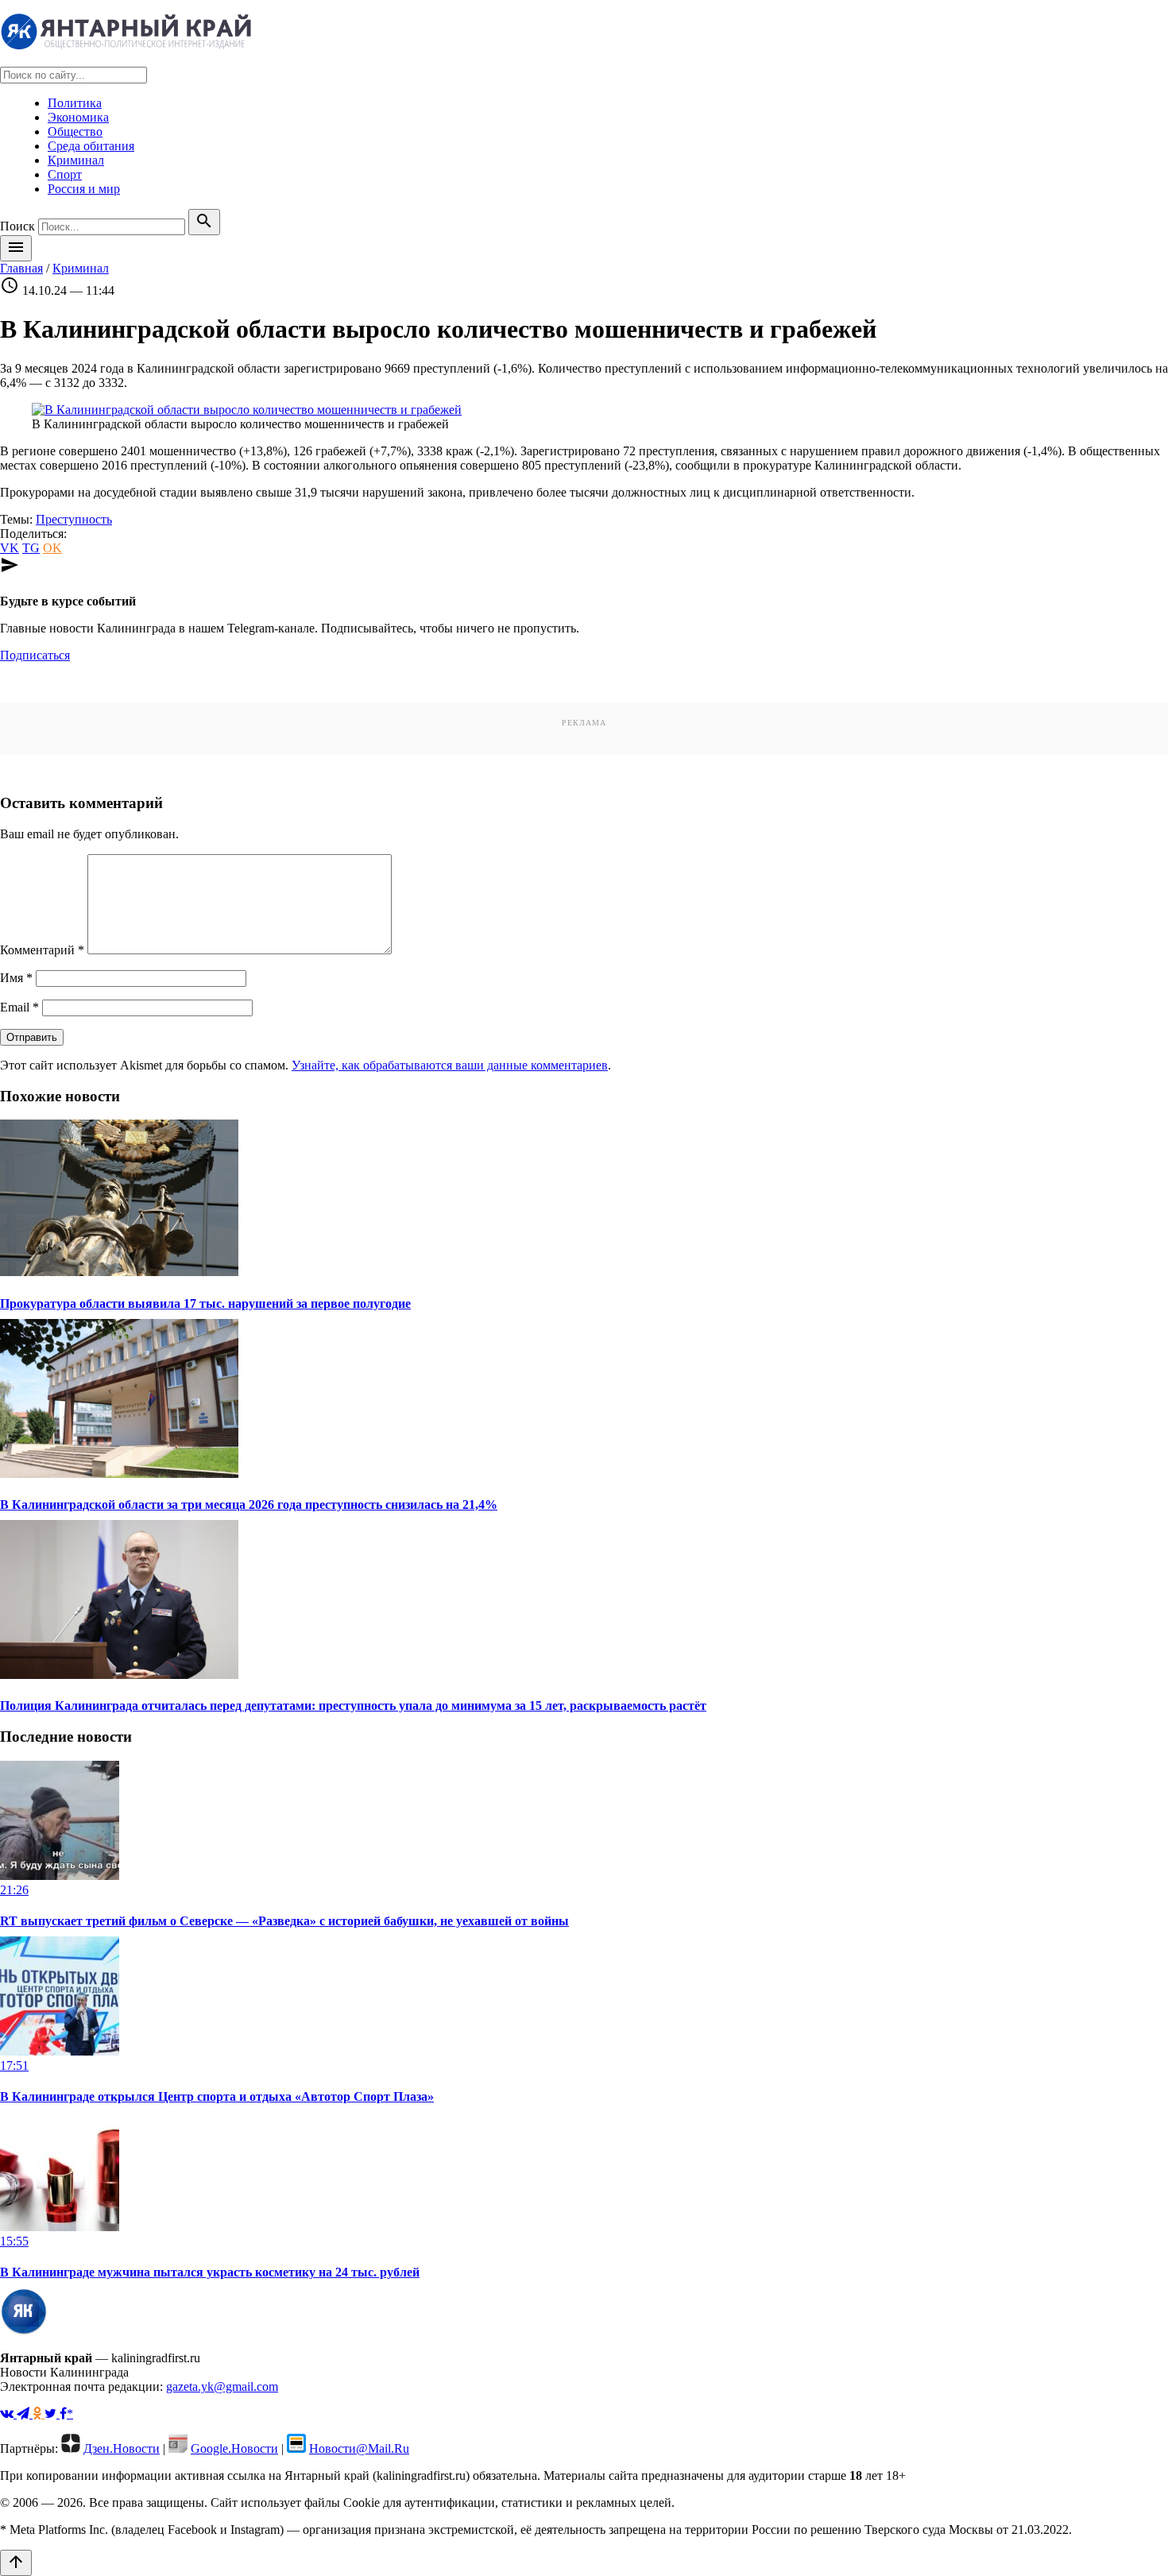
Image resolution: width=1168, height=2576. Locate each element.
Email (19, 1007)
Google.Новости (234, 2448)
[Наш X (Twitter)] (52, 2414)
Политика (75, 103)
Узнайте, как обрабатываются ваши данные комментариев (450, 1065)
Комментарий (42, 950)
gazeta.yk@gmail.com (222, 2386)
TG (31, 548)
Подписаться (35, 655)
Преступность (74, 519)
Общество (75, 132)
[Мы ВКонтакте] (8, 2414)
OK (52, 548)
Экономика (78, 117)
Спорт (65, 174)
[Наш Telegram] (25, 2414)
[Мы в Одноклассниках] (39, 2414)
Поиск (17, 226)
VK (10, 548)
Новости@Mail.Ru (359, 2448)
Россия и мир (84, 189)
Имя (16, 978)
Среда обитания (91, 146)
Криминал (76, 160)
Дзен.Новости (122, 2448)
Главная (21, 268)
